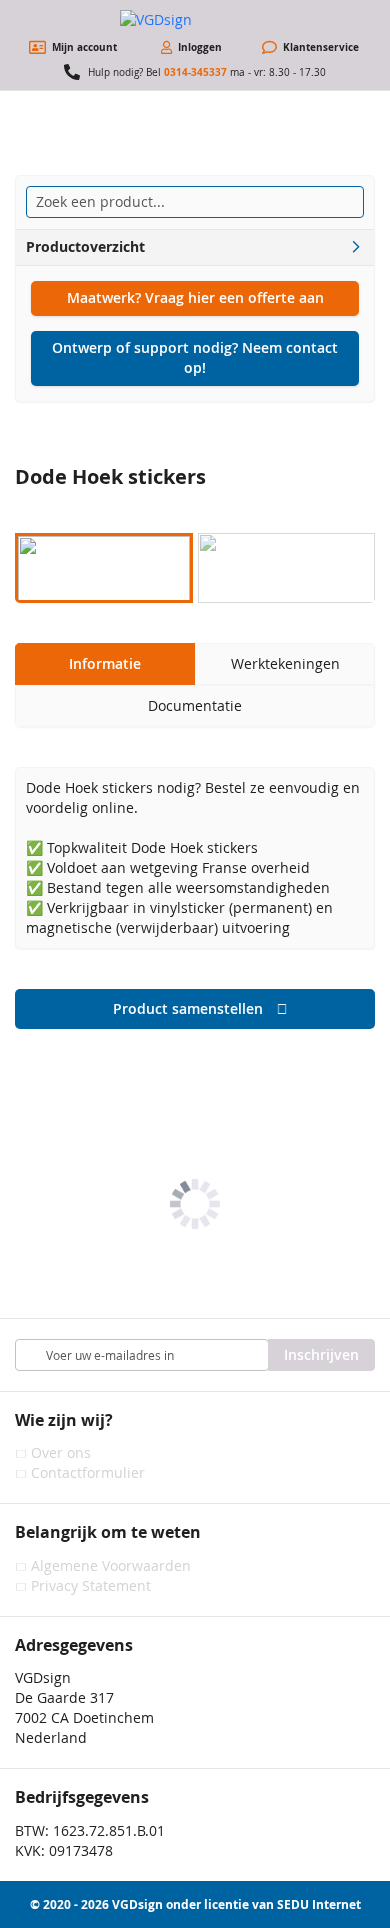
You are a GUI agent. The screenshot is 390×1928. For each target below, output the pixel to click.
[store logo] (195, 20)
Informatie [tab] (105, 663)
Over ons (61, 1452)
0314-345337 (195, 72)
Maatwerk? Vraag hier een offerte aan (195, 297)
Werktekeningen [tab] (285, 663)
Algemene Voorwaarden (111, 1565)
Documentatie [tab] (195, 705)
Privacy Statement (91, 1585)
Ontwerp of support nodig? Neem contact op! (195, 357)
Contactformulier (88, 1472)
